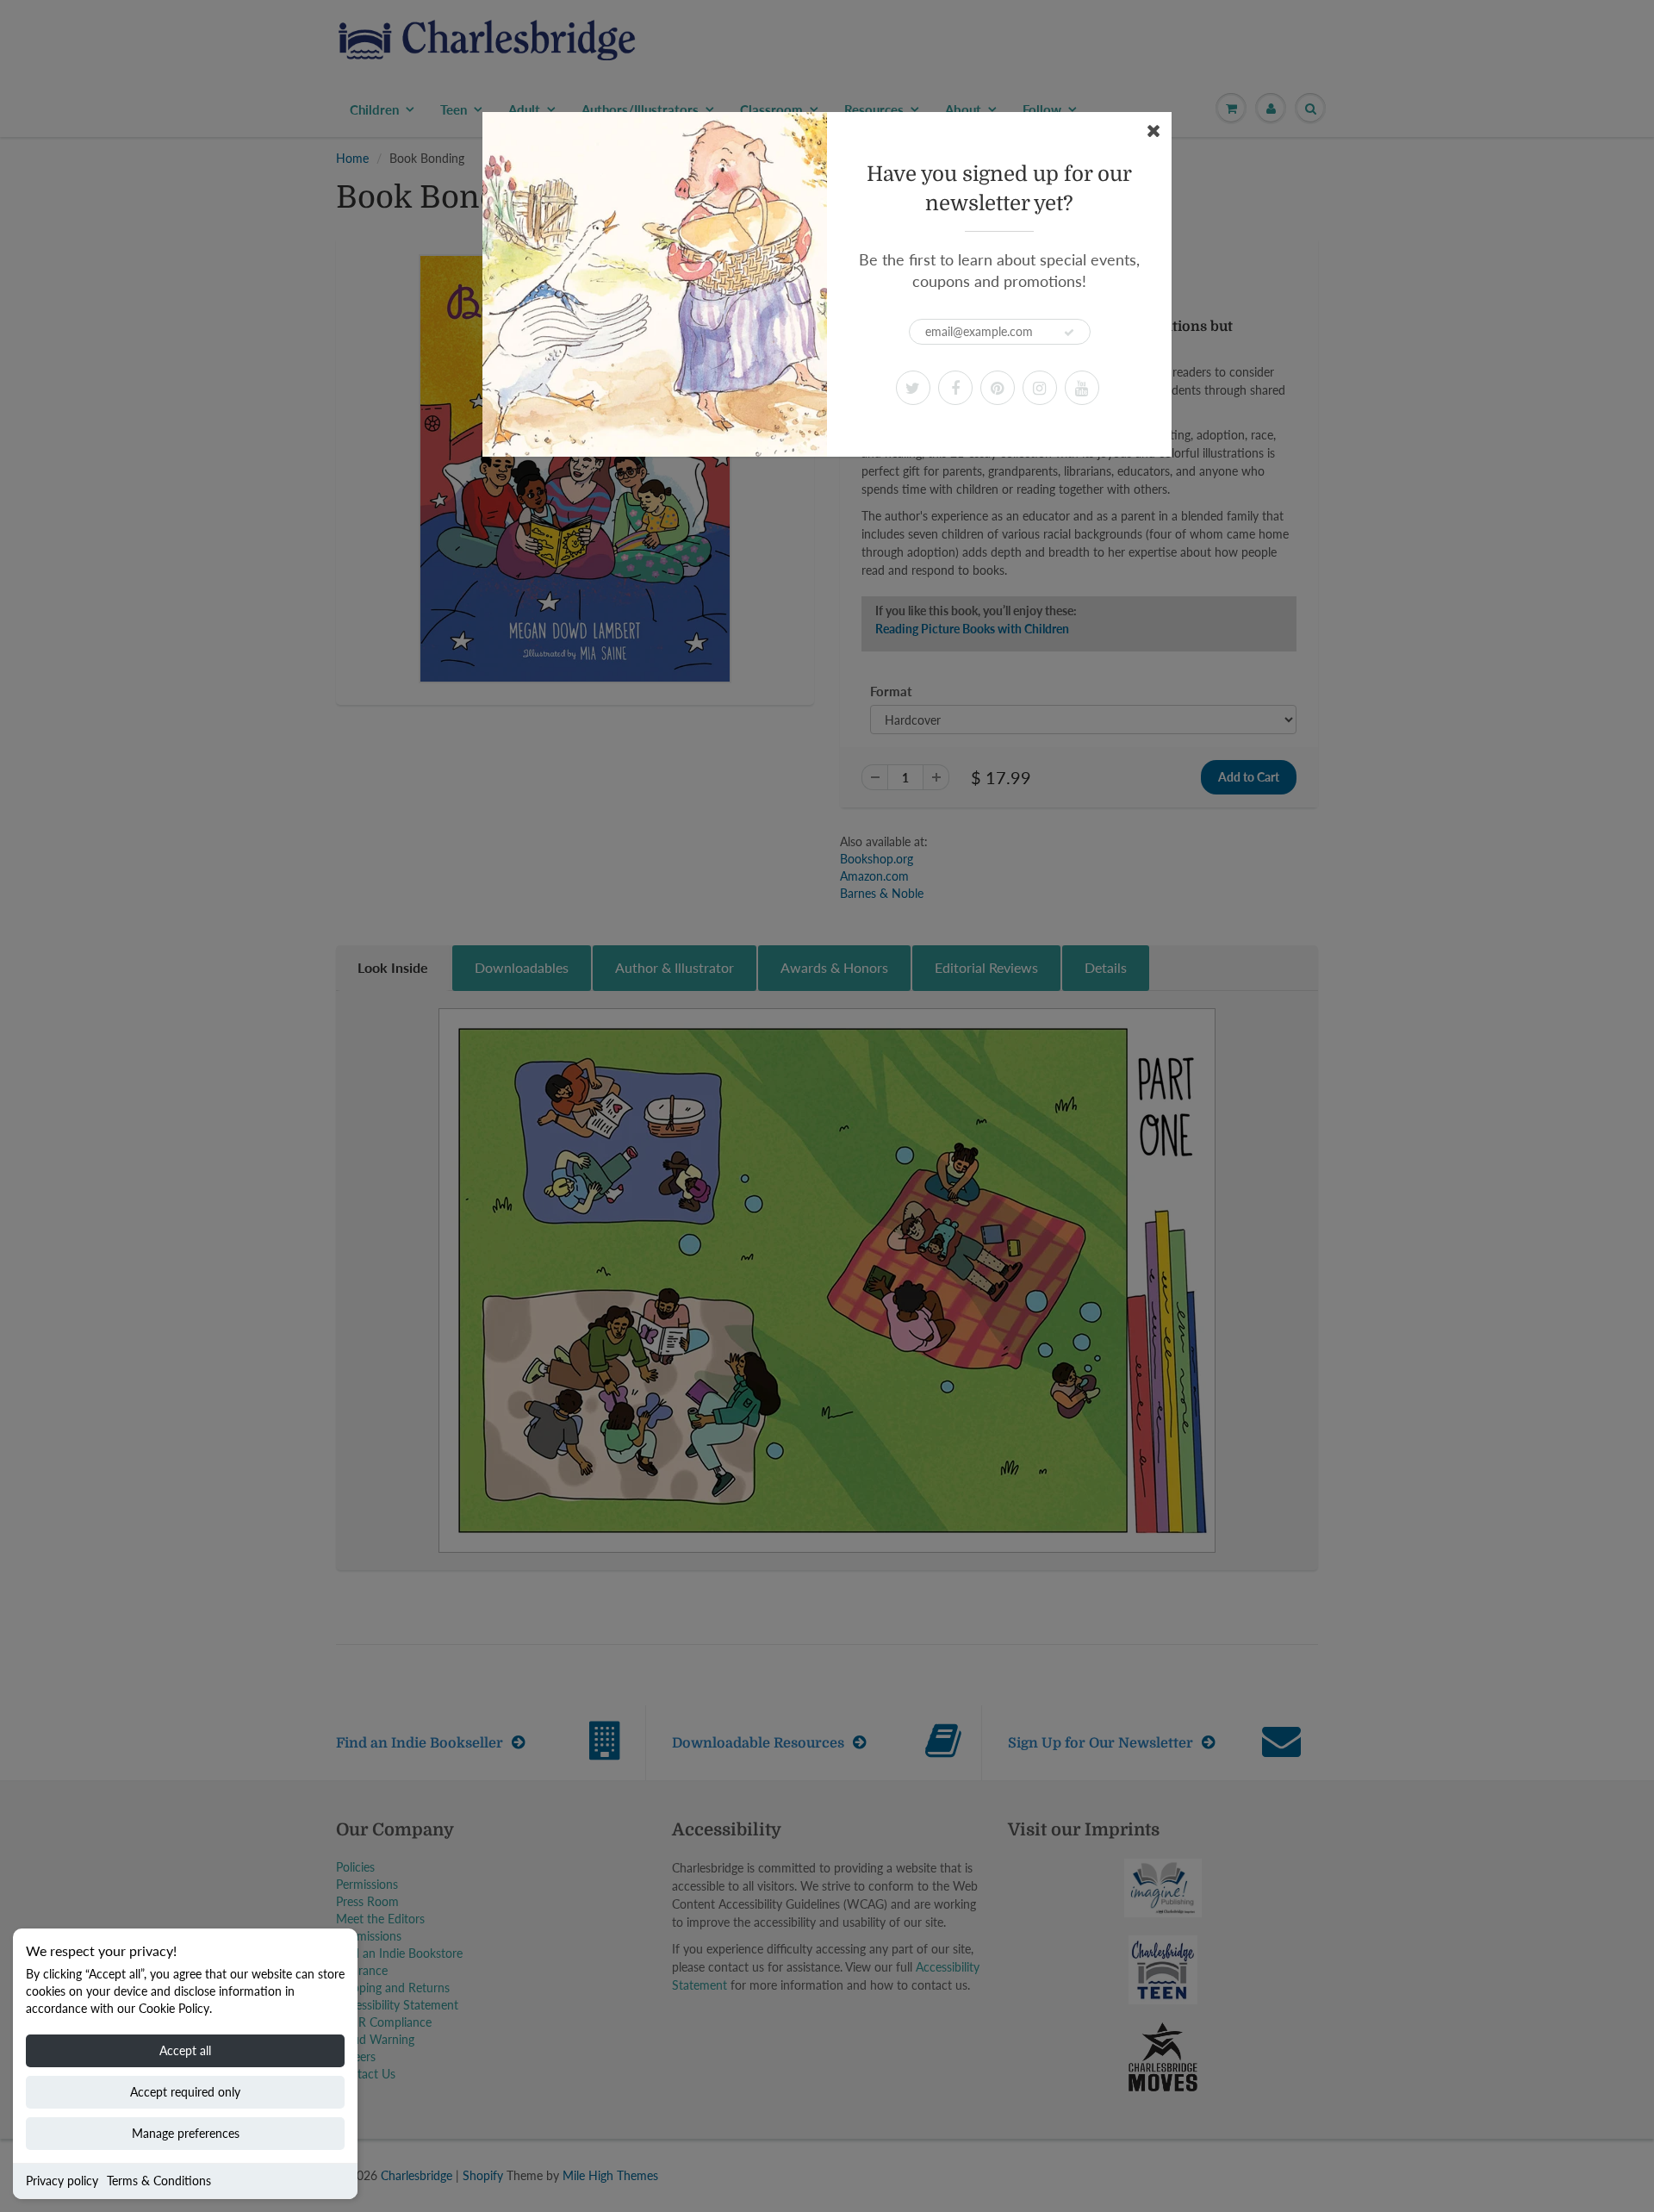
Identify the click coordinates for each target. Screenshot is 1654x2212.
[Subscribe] (1069, 333)
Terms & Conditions (159, 2181)
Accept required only (185, 2092)
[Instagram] (1040, 388)
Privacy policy (62, 2181)
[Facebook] (955, 388)
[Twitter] (913, 388)
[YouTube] (1082, 388)
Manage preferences (186, 2133)
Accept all (185, 2050)
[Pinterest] (998, 388)
